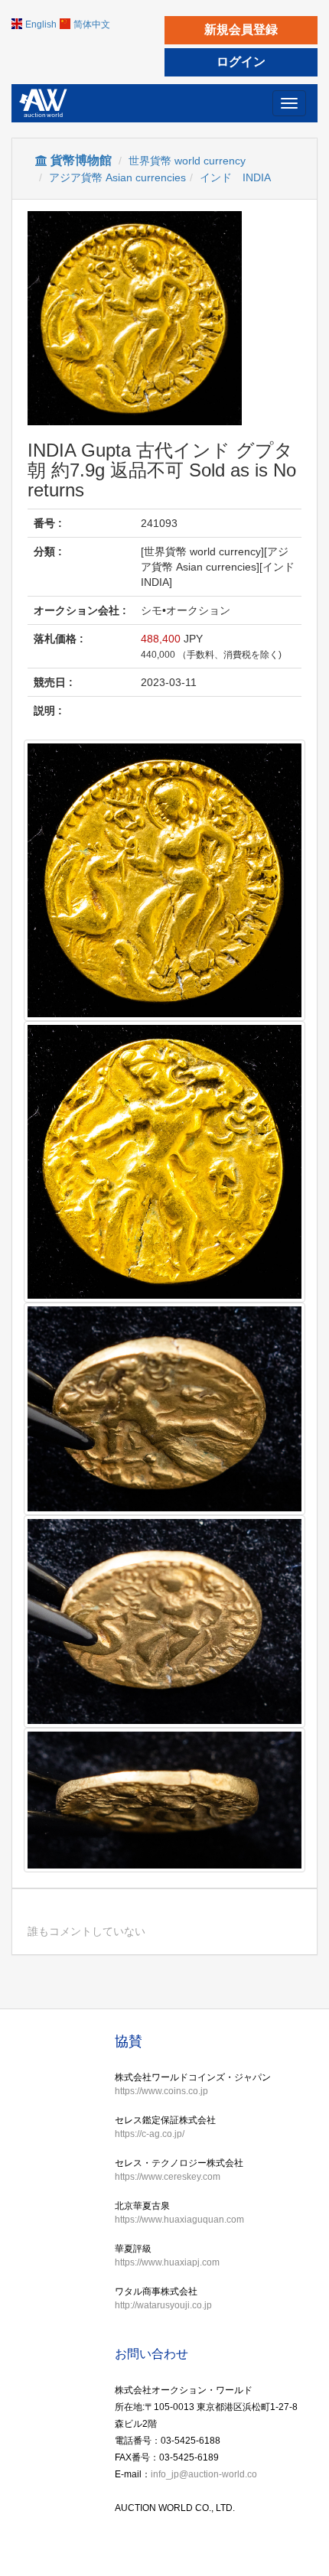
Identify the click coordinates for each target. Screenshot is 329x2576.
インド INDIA (235, 177)
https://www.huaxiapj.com (167, 2262)
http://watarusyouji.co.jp (163, 2305)
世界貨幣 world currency (187, 161)
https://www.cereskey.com (168, 2177)
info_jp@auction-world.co (204, 2474)
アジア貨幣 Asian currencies (117, 177)
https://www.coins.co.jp (161, 2091)
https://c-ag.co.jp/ (150, 2134)
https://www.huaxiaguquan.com (179, 2220)
